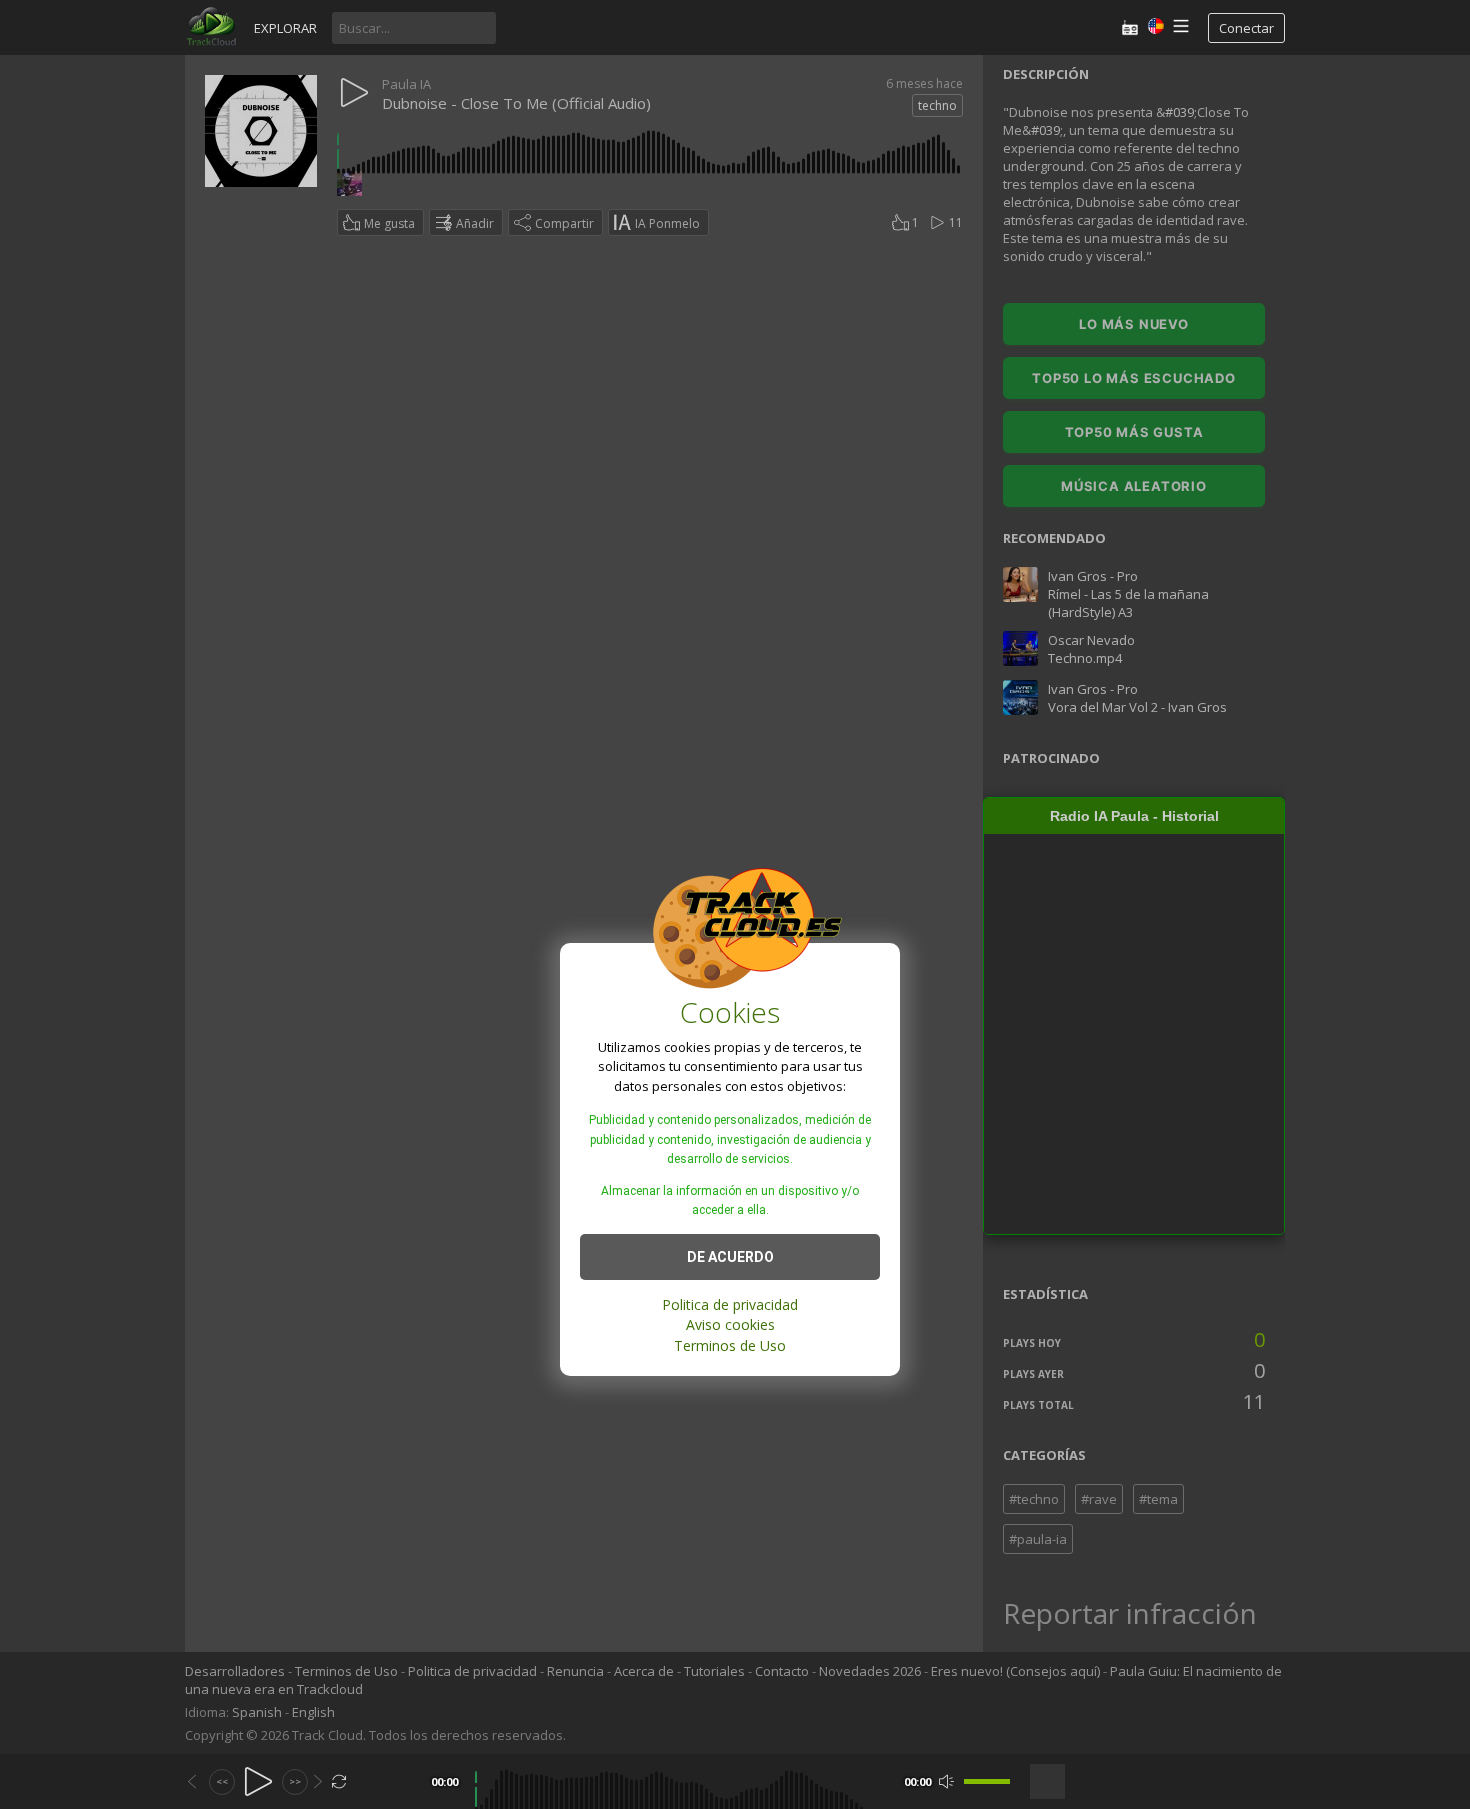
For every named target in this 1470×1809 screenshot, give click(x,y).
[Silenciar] (946, 1781)
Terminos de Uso (730, 1345)
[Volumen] (987, 1781)
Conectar (1246, 28)
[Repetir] (339, 1781)
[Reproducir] (258, 1781)
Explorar (285, 28)
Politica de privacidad (730, 1304)
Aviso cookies (730, 1324)
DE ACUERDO (730, 1257)
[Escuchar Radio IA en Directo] (1130, 27)
